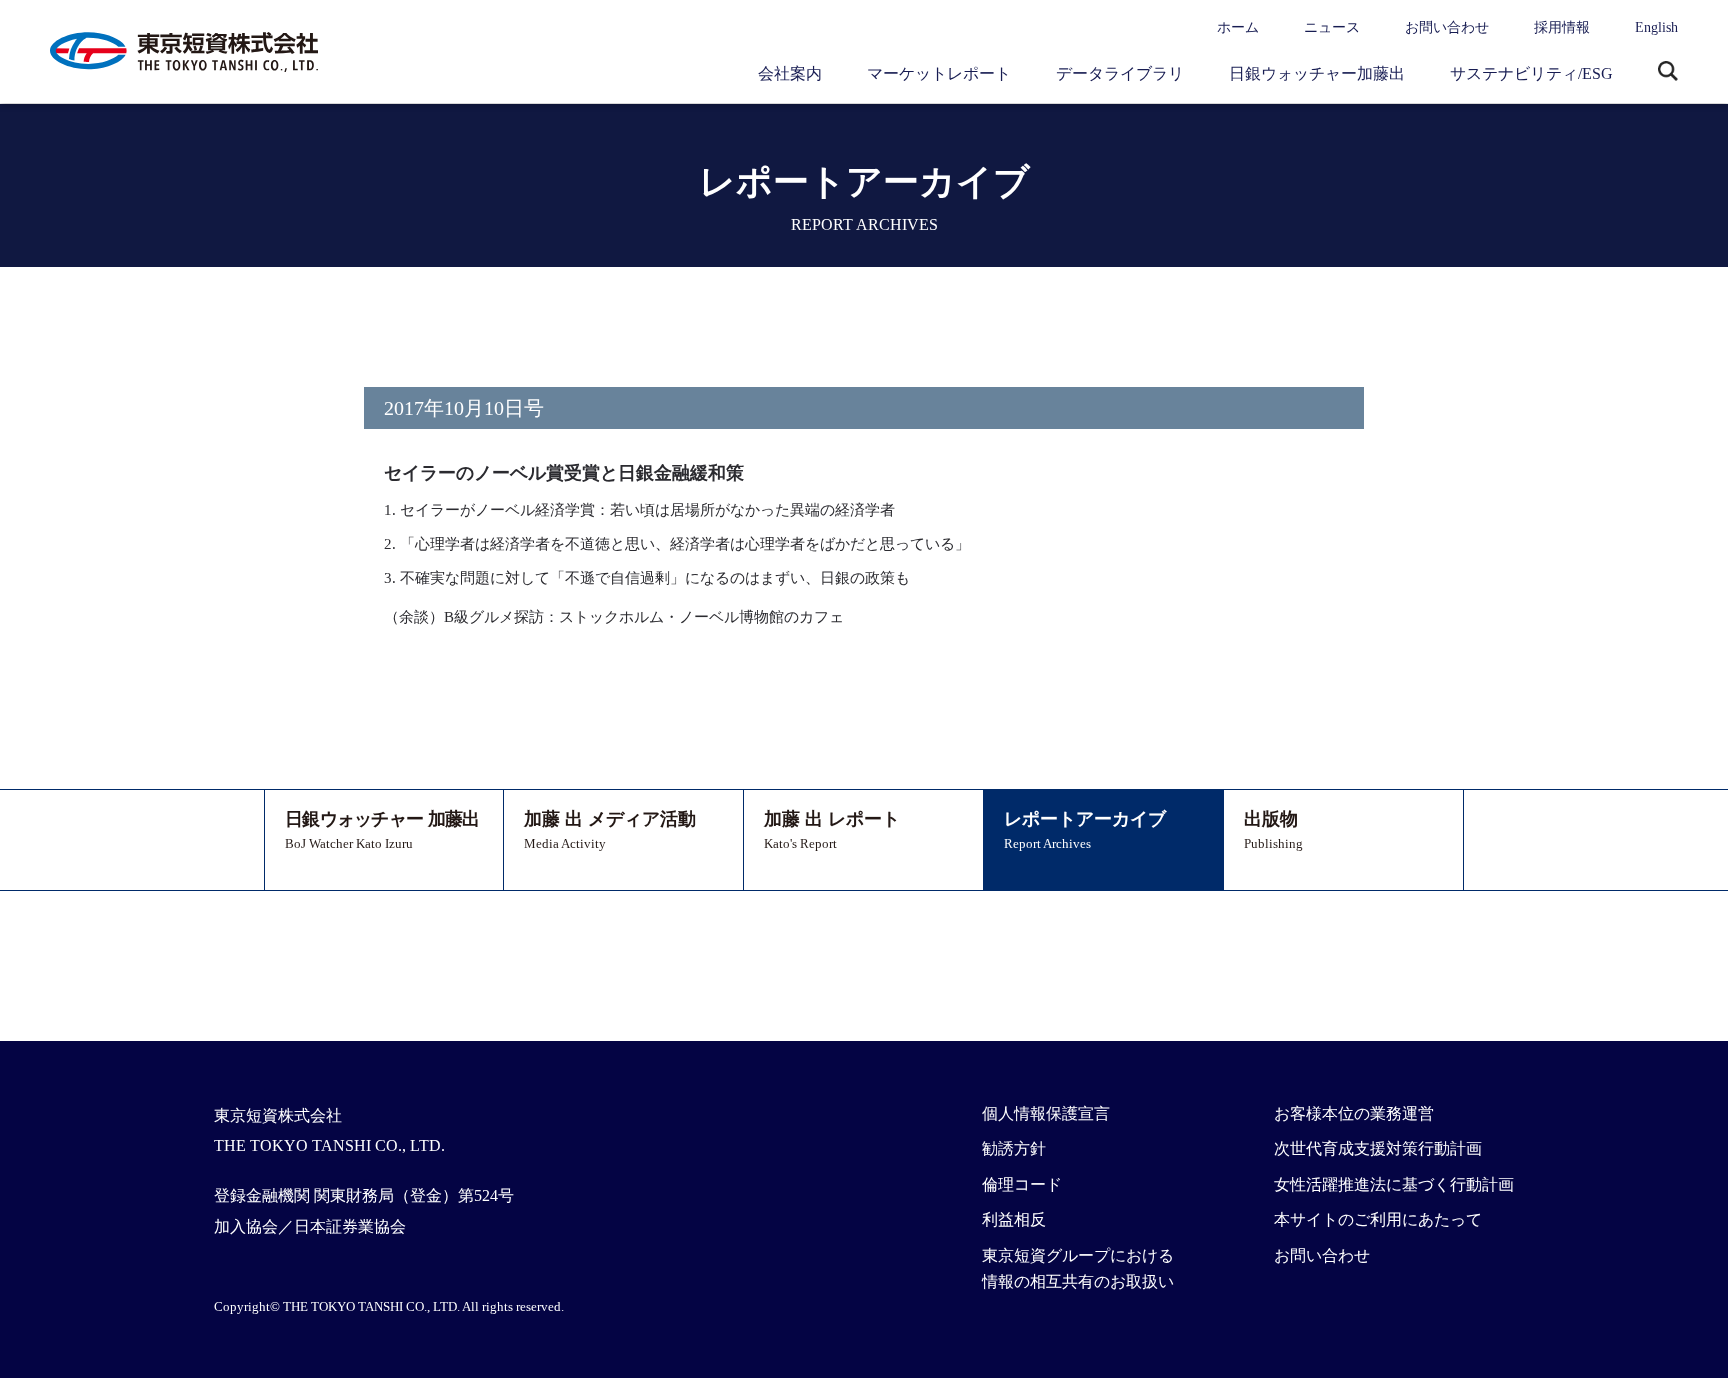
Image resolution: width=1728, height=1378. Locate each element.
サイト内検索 (1668, 73)
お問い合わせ (1447, 27)
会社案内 (790, 73)
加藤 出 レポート (832, 830)
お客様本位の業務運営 (1354, 1113)
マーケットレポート (939, 73)
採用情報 (1562, 27)
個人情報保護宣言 (1046, 1113)
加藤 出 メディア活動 (610, 830)
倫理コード (1022, 1184)
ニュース (1332, 27)
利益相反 (1014, 1219)
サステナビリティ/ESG (1531, 73)
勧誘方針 (1014, 1148)
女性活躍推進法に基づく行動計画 (1394, 1184)
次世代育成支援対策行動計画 (1378, 1148)
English (1656, 27)
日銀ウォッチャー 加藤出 (382, 830)
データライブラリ (1120, 73)
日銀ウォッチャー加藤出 (1317, 73)
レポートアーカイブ (1085, 830)
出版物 (1273, 830)
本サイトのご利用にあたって (1378, 1219)
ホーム (1238, 27)
